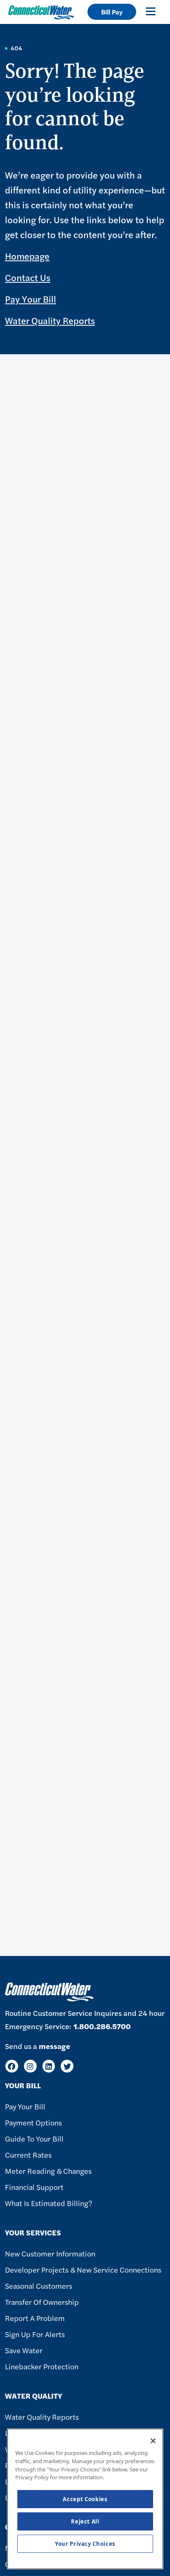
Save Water (24, 2350)
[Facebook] (12, 2066)
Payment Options (33, 2122)
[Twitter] (67, 2066)
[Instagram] (30, 2066)
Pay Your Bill (31, 299)
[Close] (153, 2441)
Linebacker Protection (42, 2366)
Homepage (27, 256)
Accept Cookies (85, 2499)
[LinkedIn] (49, 2066)
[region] (85, 2499)
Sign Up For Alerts (35, 2334)
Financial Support (34, 2187)
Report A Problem (35, 2318)
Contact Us (28, 277)
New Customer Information (50, 2253)
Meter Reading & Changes (48, 2171)
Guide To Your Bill (34, 2138)
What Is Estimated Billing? (48, 2203)
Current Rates (28, 2155)
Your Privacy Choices (85, 2544)
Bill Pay (112, 12)
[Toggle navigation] (151, 11)
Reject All (85, 2521)
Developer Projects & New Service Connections (83, 2270)
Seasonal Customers (39, 2286)
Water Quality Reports (50, 320)
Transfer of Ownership (42, 2302)
